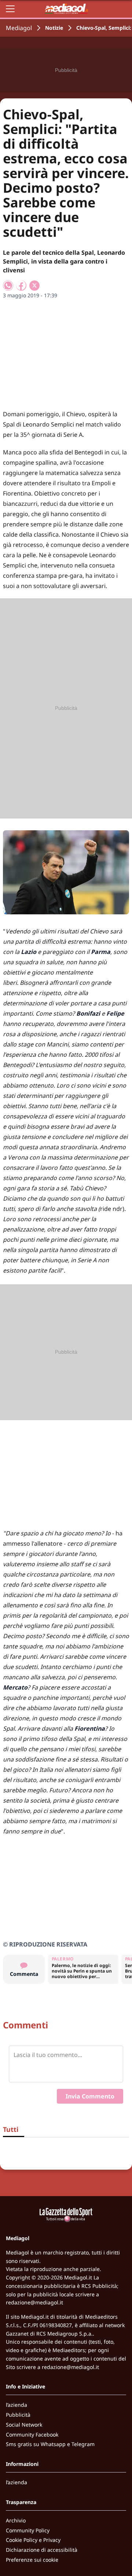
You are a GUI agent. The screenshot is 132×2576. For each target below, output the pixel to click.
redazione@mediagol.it (34, 2302)
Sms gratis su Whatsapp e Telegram (50, 2444)
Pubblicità (18, 2415)
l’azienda (16, 2405)
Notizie (54, 28)
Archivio (16, 2520)
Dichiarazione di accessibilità (42, 2550)
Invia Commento (90, 2096)
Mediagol (19, 28)
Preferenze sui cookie (32, 2560)
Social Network (24, 2425)
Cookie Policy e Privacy (33, 2540)
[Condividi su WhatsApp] (8, 286)
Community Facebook (32, 2434)
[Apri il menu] (10, 9)
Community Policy (28, 2530)
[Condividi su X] (34, 286)
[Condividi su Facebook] (21, 286)
